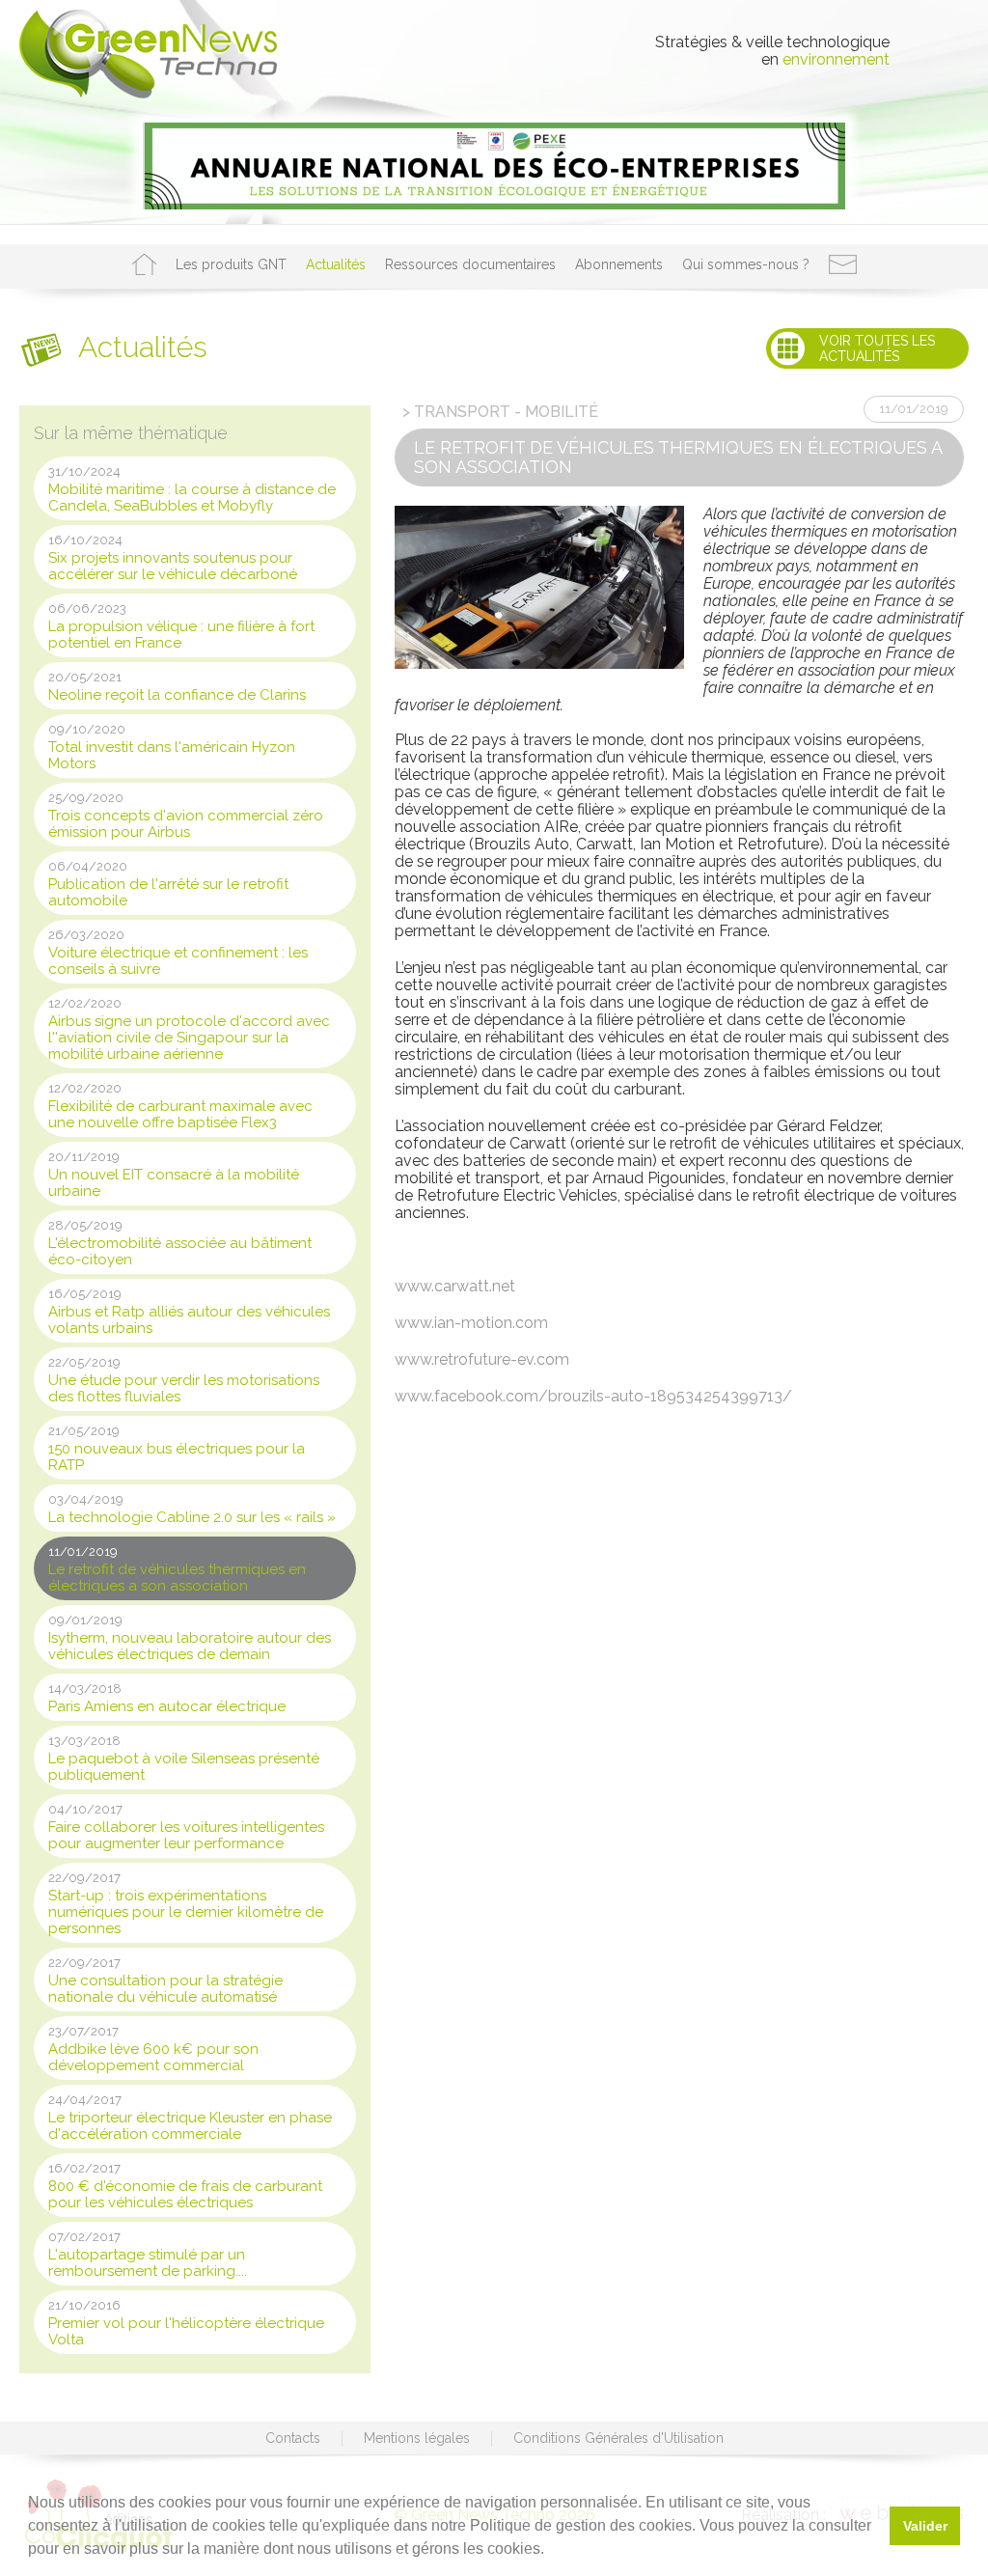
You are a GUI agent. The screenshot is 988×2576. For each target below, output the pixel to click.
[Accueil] (144, 264)
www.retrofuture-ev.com (482, 1359)
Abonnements (619, 264)
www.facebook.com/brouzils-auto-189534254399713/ (593, 1396)
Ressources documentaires (470, 264)
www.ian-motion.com (471, 1323)
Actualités (336, 264)
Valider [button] (925, 2526)
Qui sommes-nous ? (746, 264)
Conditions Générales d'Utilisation (618, 2438)
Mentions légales (417, 2438)
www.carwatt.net (455, 1286)
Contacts (293, 2438)
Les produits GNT (231, 264)
